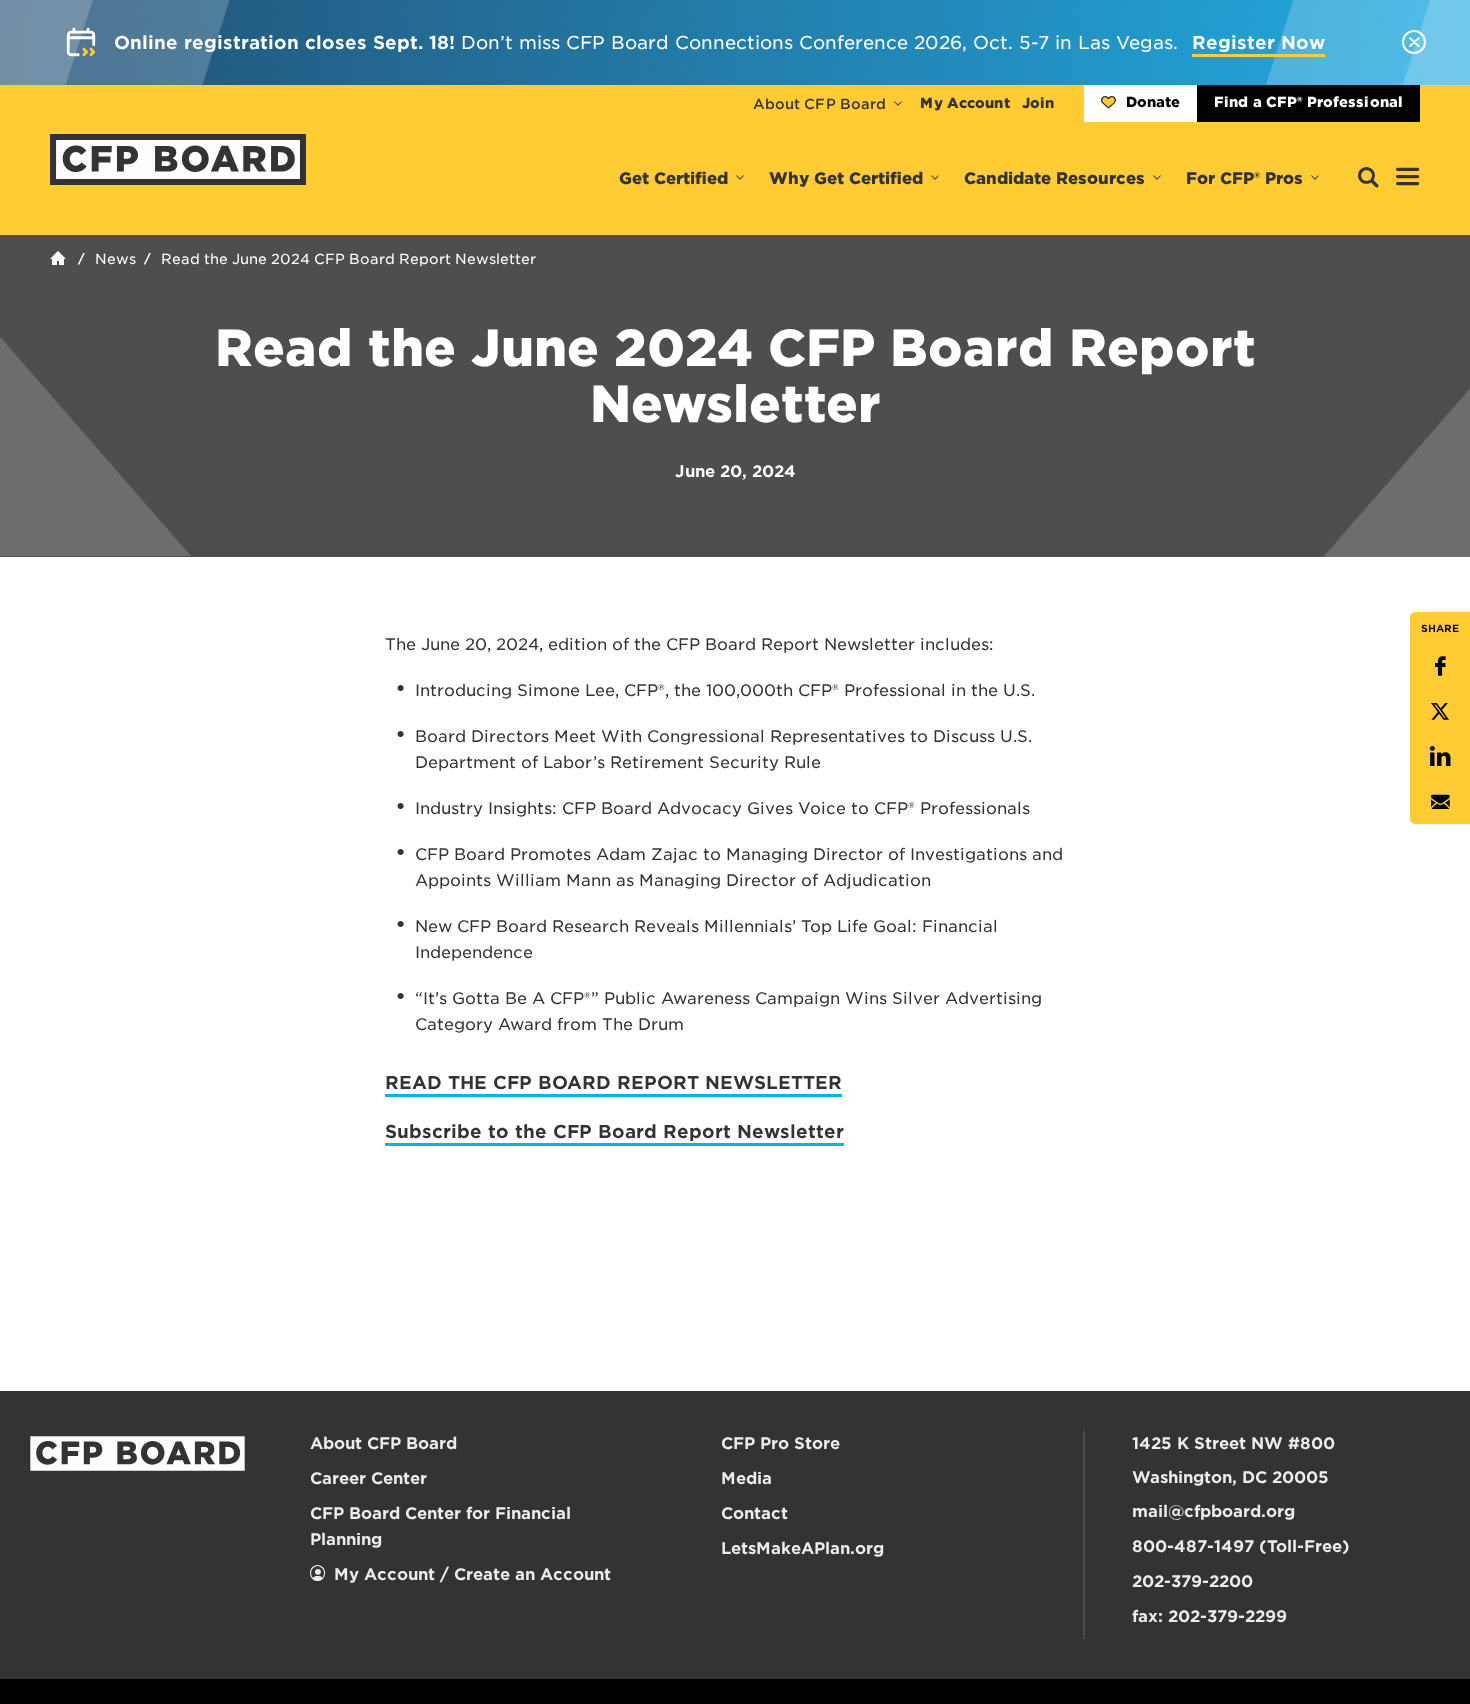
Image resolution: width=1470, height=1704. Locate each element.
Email (1440, 801)
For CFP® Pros (1244, 178)
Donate (1153, 102)
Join (1038, 103)
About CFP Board (820, 104)
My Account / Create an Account (472, 1574)
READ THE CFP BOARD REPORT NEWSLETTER (613, 1082)
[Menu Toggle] (1408, 178)
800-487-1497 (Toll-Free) (1241, 1546)
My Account (964, 103)
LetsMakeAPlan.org (802, 1548)
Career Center (368, 1478)
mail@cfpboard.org (1213, 1511)
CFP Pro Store (780, 1443)
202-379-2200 (1192, 1581)
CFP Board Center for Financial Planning (440, 1526)
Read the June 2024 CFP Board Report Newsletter (348, 259)
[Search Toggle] (1368, 178)
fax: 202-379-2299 (1209, 1616)
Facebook (1440, 666)
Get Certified (673, 178)
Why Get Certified (846, 178)
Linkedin (1440, 756)
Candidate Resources (1054, 178)
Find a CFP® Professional (1308, 102)
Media (746, 1478)
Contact (754, 1513)
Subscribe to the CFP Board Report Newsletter (614, 1131)
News (115, 259)
